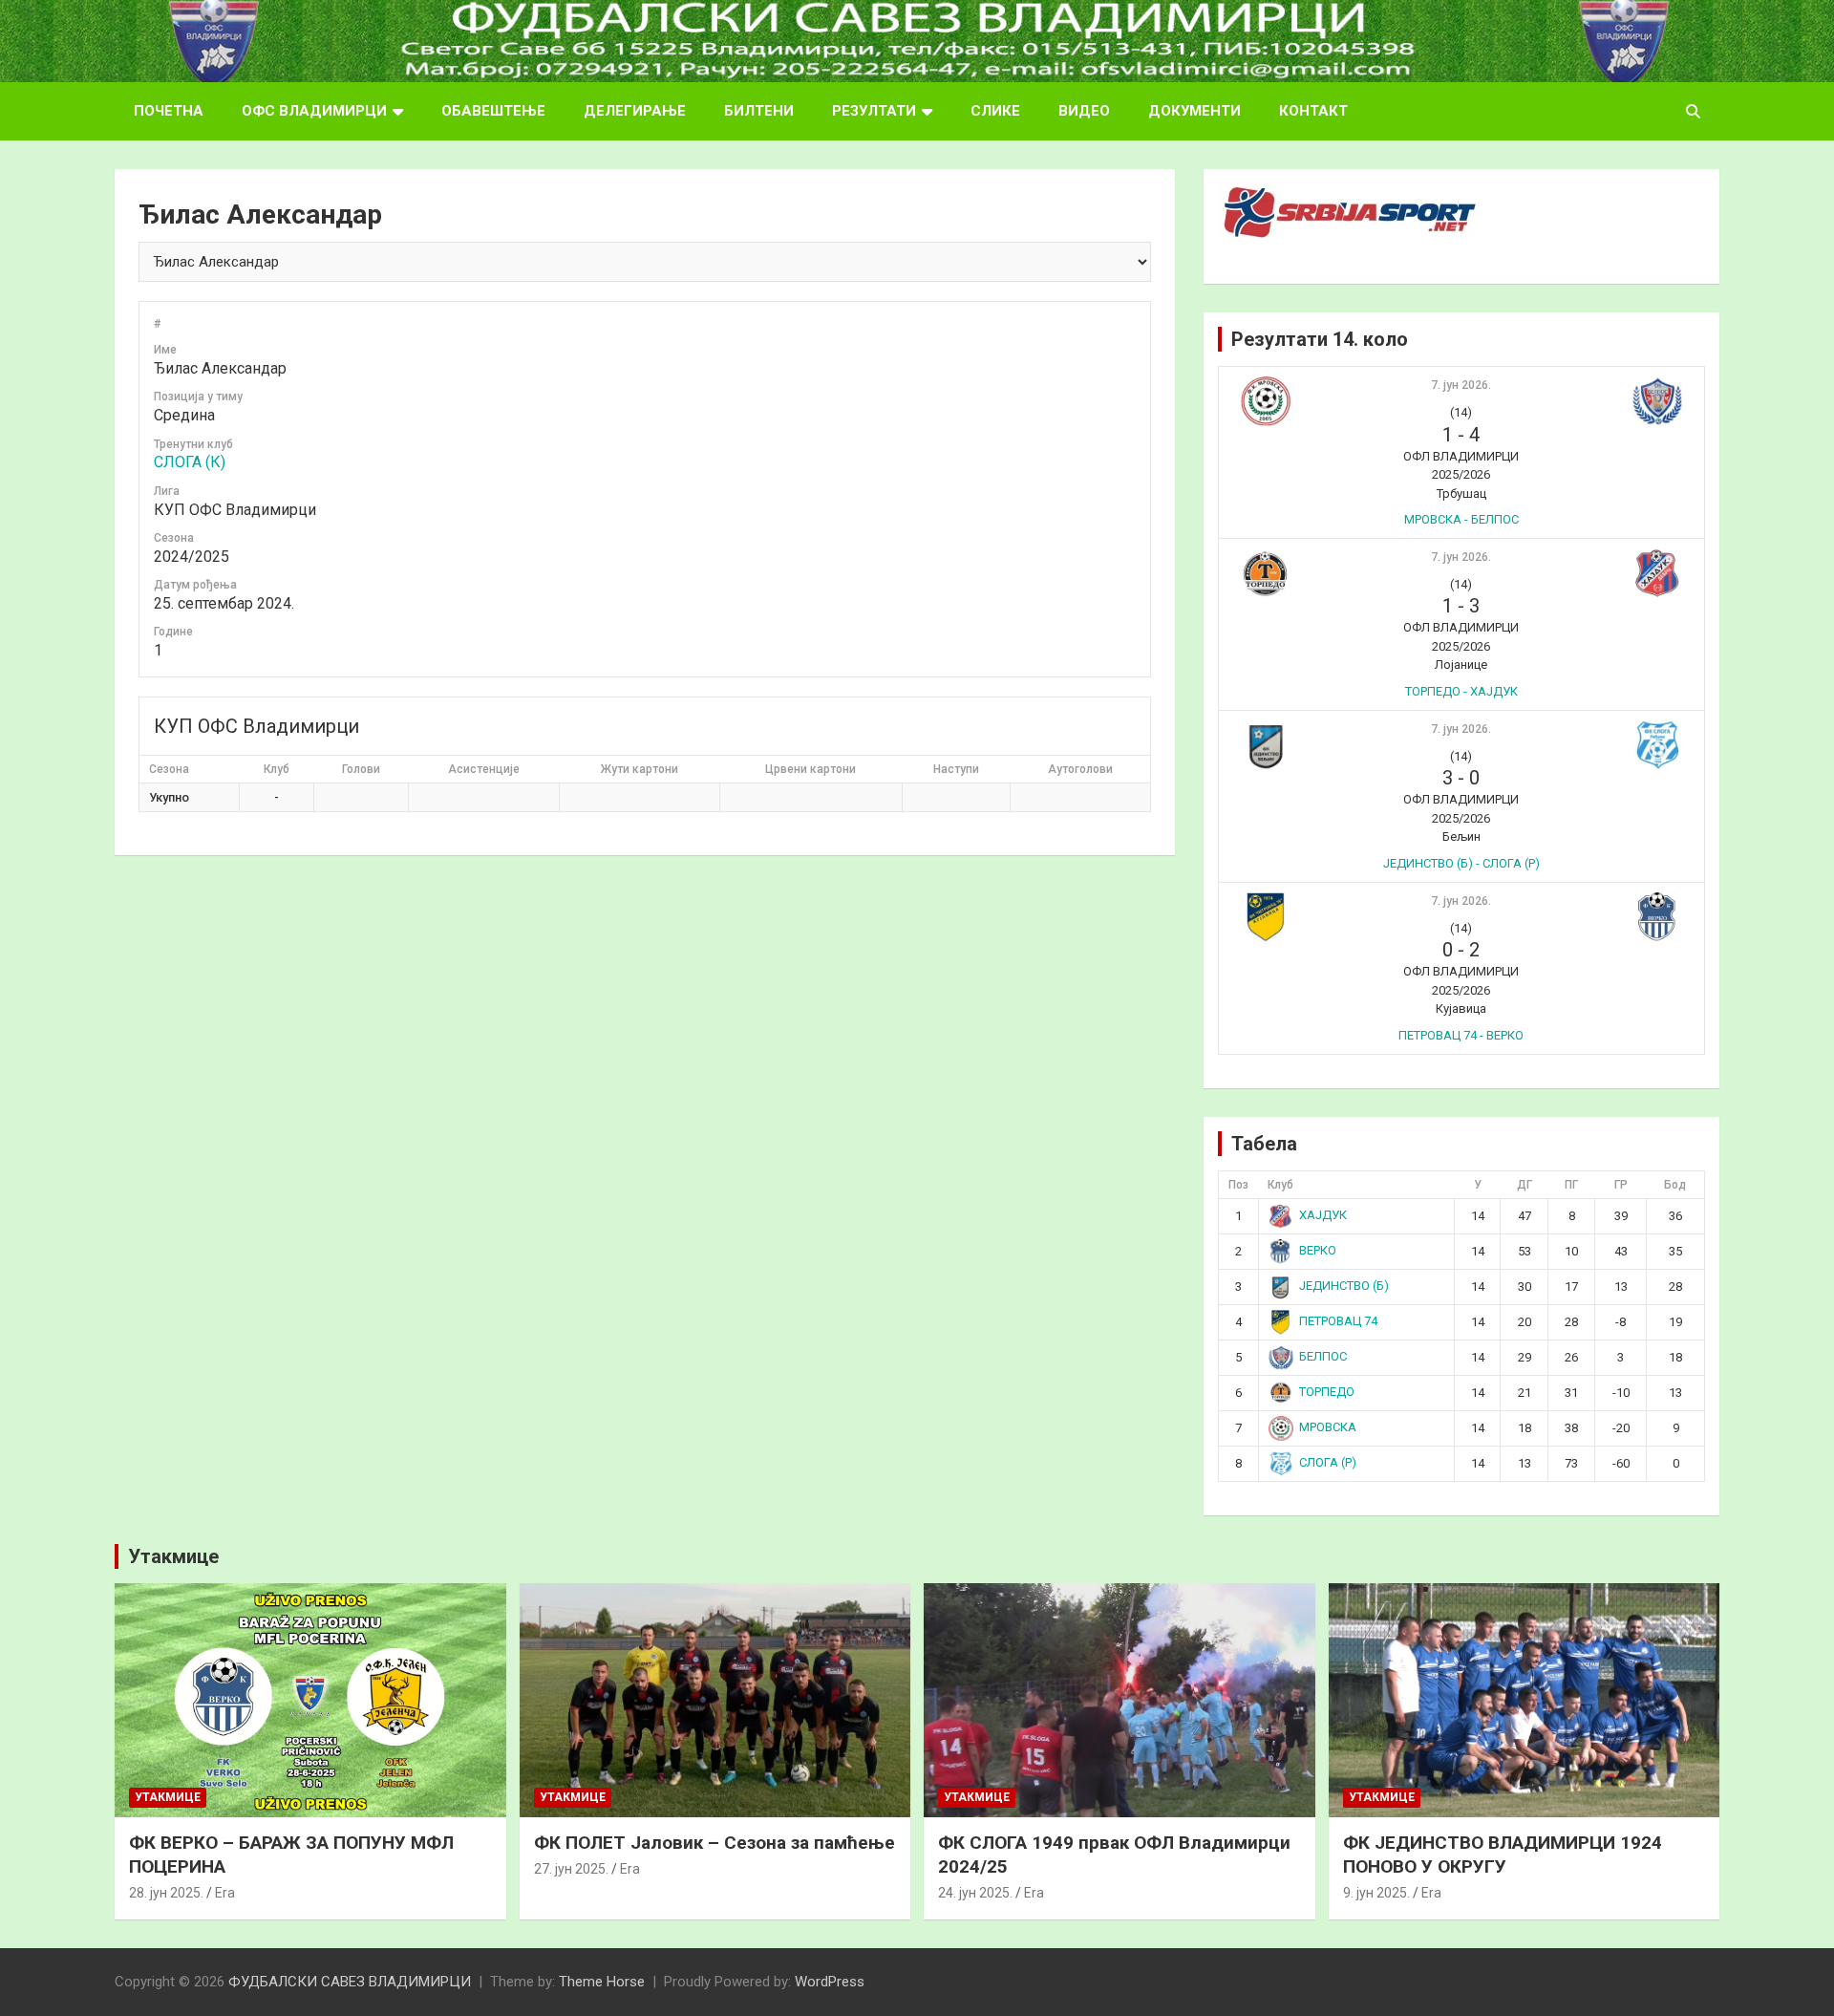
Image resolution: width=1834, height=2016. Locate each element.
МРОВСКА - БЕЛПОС (1461, 519)
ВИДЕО (1084, 111)
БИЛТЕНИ (759, 111)
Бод (1675, 1185)
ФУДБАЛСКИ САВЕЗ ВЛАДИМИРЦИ (350, 1982)
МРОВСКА (1328, 1427)
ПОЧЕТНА (169, 111)
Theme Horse (602, 1982)
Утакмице (173, 1556)
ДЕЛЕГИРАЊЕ (635, 111)
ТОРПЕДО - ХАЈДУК (1461, 691)
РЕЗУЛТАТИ (874, 111)
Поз (1238, 1185)
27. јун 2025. (571, 1869)
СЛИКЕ (995, 111)
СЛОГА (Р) (1328, 1462)
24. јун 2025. (975, 1893)
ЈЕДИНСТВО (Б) (1344, 1286)
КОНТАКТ (1313, 111)
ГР (1621, 1185)
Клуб (1280, 1185)
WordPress (830, 1982)
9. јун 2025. (1376, 1893)
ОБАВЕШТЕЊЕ (493, 111)
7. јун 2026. (1461, 385)
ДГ (1525, 1185)
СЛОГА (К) (190, 462)
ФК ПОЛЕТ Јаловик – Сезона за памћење (714, 1843)
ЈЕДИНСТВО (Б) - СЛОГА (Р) (1461, 863)
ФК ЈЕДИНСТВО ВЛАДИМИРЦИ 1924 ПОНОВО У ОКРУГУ (1503, 1855)
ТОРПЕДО (1327, 1392)
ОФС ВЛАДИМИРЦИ (314, 111)
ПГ (1571, 1185)
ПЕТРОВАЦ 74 (1338, 1321)
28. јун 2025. (166, 1893)
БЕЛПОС (1323, 1356)
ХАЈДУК (1323, 1215)
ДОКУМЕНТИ (1194, 111)
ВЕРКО (1318, 1250)
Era (225, 1893)
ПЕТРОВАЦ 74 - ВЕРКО (1461, 1035)
